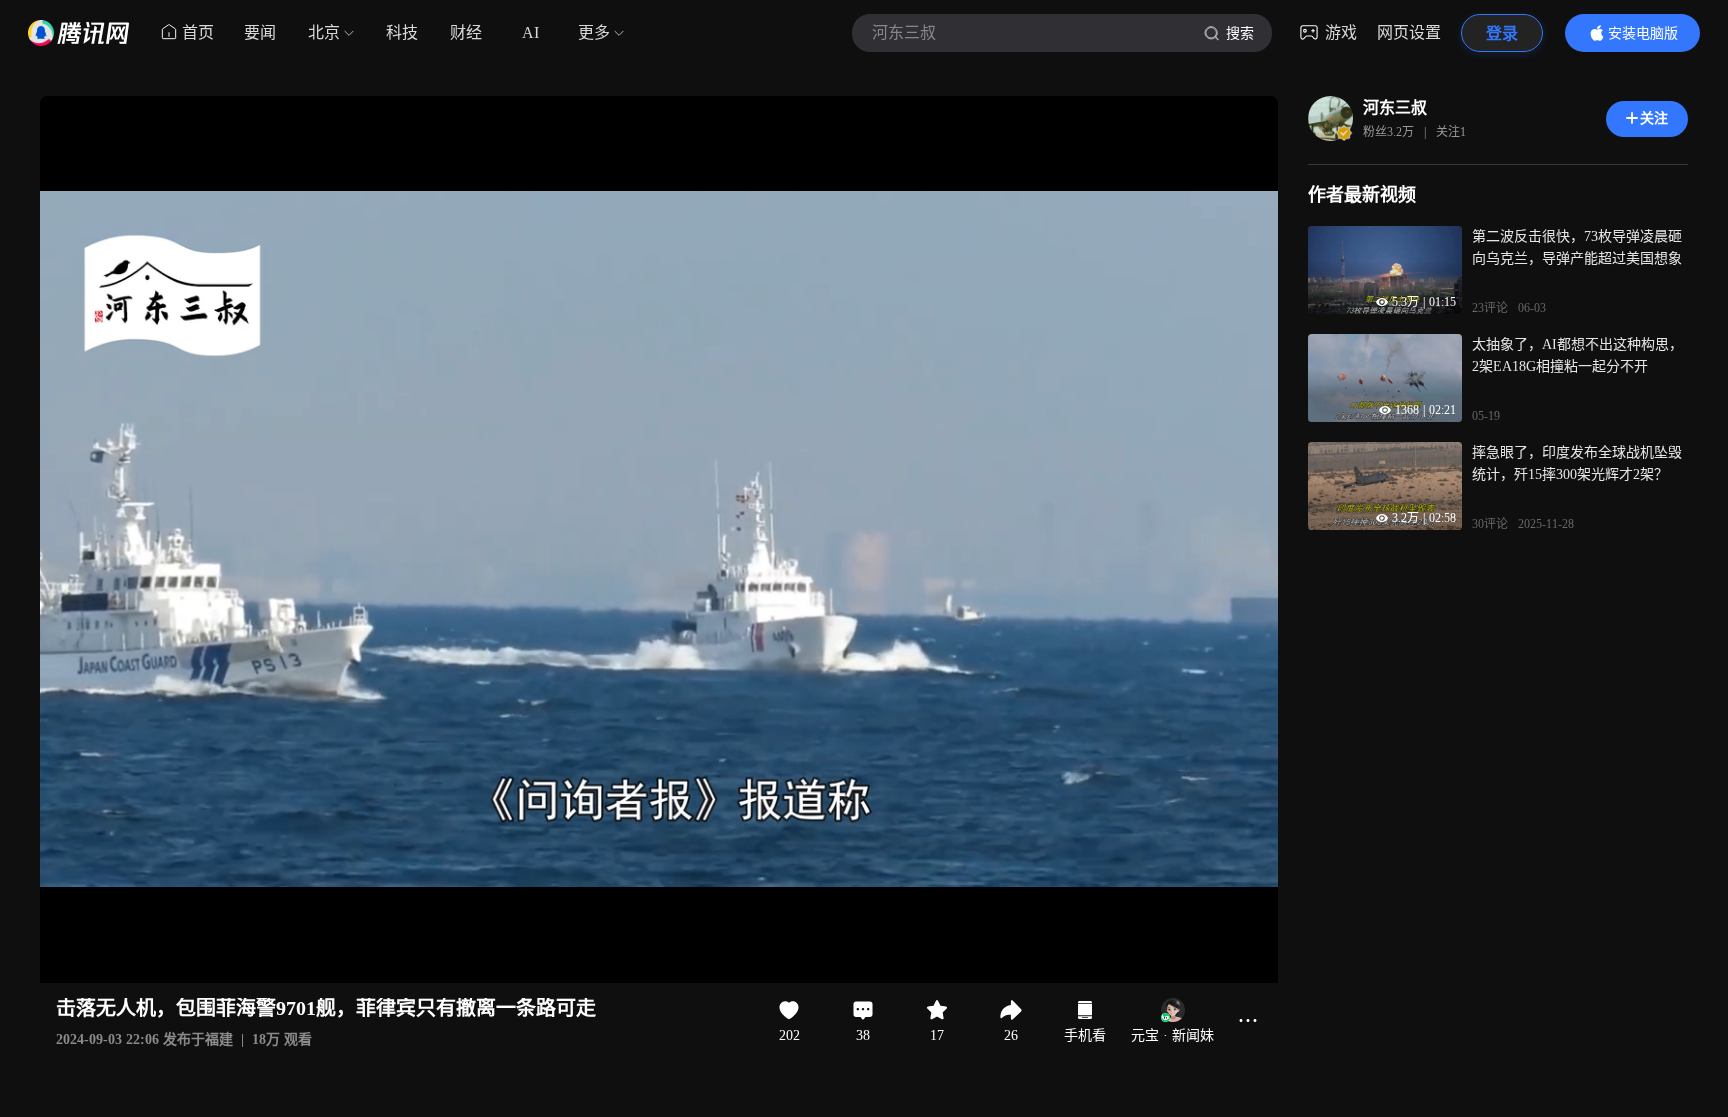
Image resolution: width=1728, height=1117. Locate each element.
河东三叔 (1395, 107)
